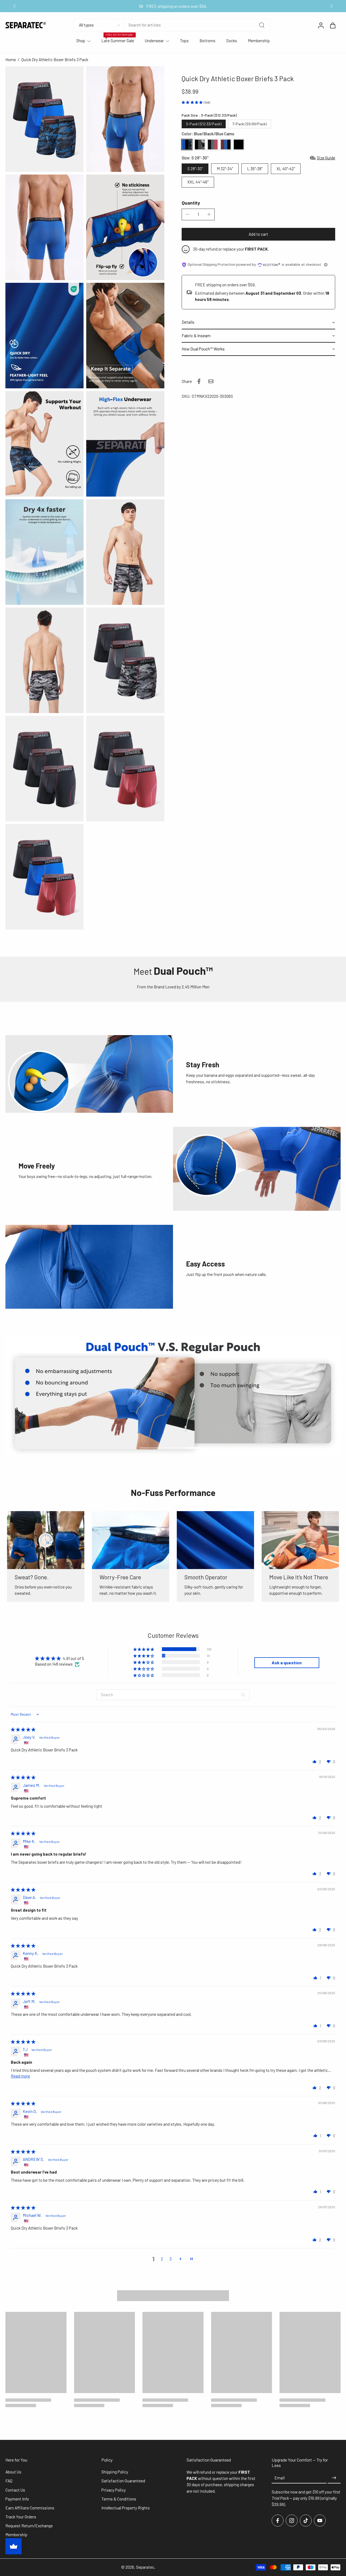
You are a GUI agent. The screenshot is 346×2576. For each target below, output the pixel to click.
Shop (81, 41)
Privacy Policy (114, 2490)
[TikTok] (306, 2521)
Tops (184, 41)
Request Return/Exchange (29, 2526)
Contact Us (15, 2490)
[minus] (187, 214)
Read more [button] (20, 2076)
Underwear (154, 41)
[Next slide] (331, 6)
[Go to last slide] (15, 6)
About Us (13, 2472)
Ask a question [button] (287, 1663)
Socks (232, 41)
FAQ (9, 2481)
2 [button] (162, 2259)
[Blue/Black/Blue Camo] (187, 145)
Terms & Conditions (119, 2499)
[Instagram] (292, 2521)
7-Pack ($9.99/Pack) (249, 124)
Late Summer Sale (118, 41)
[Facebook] (278, 2521)
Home (11, 60)
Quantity (191, 203)
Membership (259, 41)
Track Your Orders (21, 2517)
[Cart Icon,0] (332, 25)
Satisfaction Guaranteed (123, 2481)
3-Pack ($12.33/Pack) (204, 124)
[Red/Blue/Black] (226, 145)
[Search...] (262, 25)
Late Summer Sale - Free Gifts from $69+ (173, 6)
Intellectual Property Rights (126, 2508)
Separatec (145, 2567)
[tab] (150, 1447)
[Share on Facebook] (199, 381)
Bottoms (207, 41)
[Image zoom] (44, 119)
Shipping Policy (115, 2472)
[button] (258, 234)
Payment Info (17, 2499)
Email (280, 2478)
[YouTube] (320, 2521)
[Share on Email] (211, 381)
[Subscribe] (334, 2478)
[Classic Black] (239, 145)
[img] (23, 1729)
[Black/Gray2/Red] (213, 145)
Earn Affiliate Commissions (30, 2508)
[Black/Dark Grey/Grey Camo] (200, 145)
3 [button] (171, 2259)
